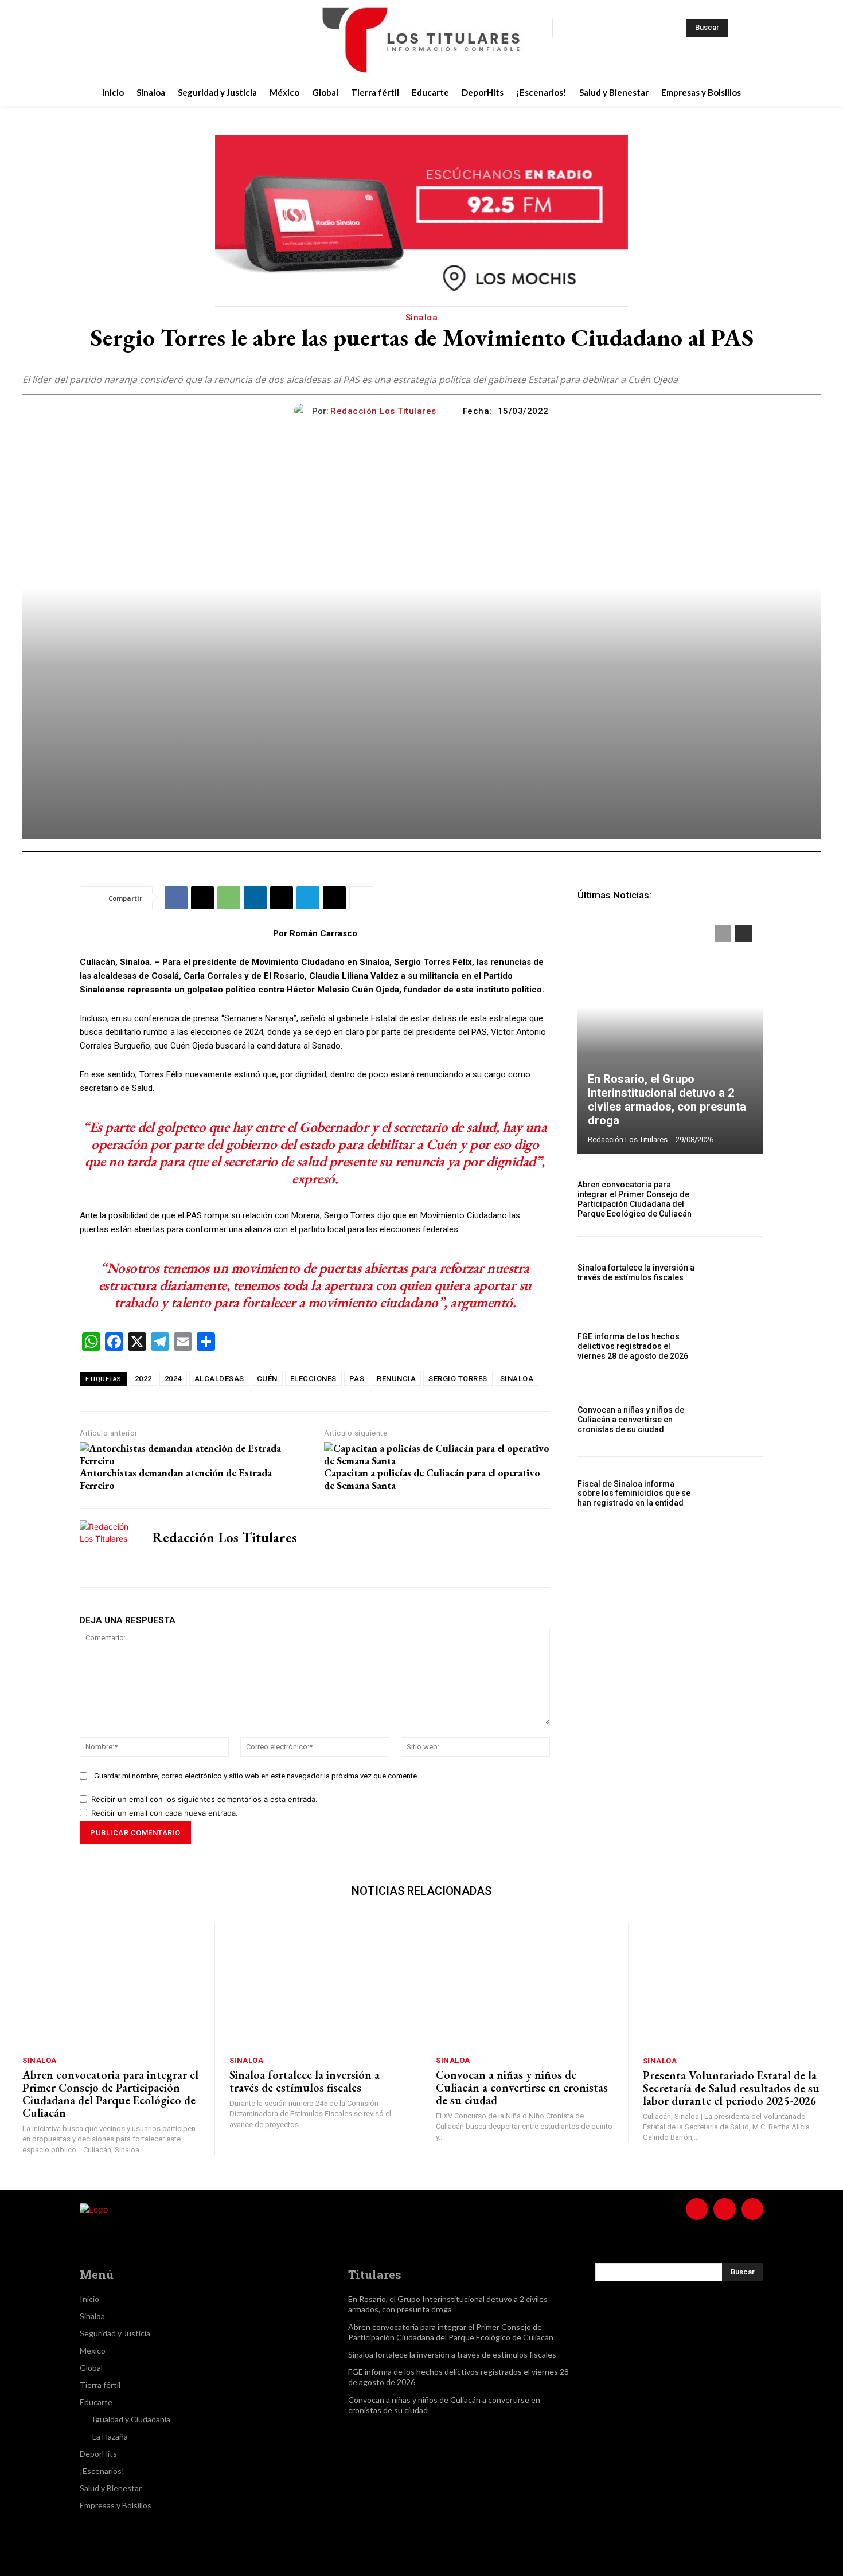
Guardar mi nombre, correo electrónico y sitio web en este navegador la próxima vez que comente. (256, 1776)
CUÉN (267, 1379)
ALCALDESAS (219, 1379)
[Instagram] (155, 40)
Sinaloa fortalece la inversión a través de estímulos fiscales (636, 1273)
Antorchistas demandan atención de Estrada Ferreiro (176, 1479)
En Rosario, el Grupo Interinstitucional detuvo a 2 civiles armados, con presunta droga (667, 1100)
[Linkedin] (255, 898)
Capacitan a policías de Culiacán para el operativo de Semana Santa (432, 1479)
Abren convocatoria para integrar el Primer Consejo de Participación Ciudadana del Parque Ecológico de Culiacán (635, 1199)
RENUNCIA (396, 1379)
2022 (143, 1379)
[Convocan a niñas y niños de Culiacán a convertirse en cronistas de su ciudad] (735, 1420)
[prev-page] (723, 933)
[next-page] (744, 933)
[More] (361, 898)
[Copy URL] (334, 898)
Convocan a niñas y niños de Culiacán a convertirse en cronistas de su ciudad (631, 1420)
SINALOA (517, 1379)
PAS (357, 1379)
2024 (173, 1379)
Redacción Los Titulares (383, 411)
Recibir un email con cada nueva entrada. (165, 1813)
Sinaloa (422, 318)
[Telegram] (308, 898)
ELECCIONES (313, 1379)
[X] (184, 40)
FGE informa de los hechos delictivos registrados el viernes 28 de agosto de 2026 (633, 1346)
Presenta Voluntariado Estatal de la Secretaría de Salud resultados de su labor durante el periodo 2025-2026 (731, 2088)
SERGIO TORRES (458, 1379)
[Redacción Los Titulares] (303, 411)
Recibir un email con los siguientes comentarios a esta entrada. (204, 1799)
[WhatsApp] (229, 898)
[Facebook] (127, 40)
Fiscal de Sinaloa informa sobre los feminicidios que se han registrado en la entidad (634, 1494)
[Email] (282, 898)
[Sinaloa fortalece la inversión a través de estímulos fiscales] (735, 1273)
